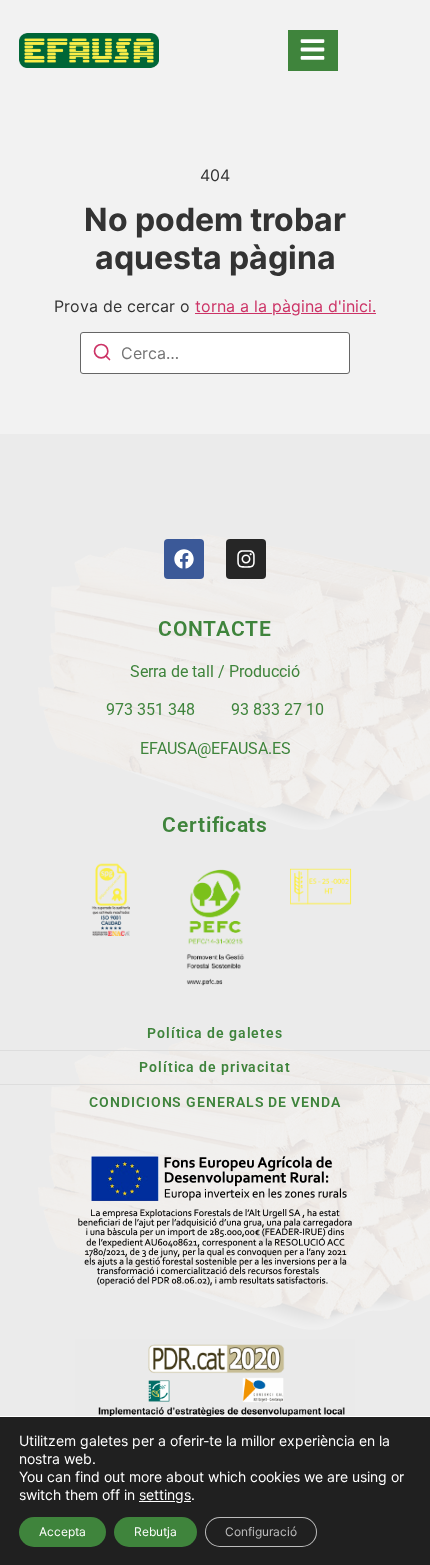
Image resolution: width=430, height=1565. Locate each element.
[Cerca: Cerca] (215, 353)
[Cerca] (102, 355)
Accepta (62, 1531)
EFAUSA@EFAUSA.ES (215, 748)
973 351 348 (150, 709)
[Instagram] (246, 559)
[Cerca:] (215, 353)
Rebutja (155, 1531)
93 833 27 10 (277, 709)
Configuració (261, 1531)
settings (165, 1494)
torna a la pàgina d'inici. (285, 306)
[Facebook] (184, 559)
